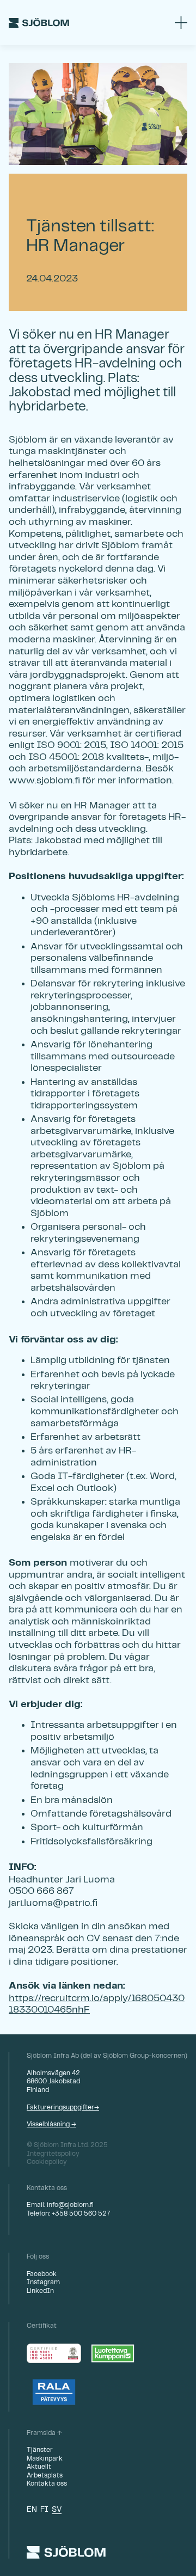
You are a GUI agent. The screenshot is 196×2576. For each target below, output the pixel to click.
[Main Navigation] (181, 23)
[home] (39, 23)
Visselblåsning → (51, 2124)
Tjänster (40, 2450)
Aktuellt (39, 2467)
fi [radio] (44, 2510)
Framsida (41, 2433)
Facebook (42, 2274)
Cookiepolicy (47, 2162)
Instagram (43, 2282)
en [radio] (32, 2510)
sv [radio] (57, 2510)
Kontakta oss (47, 2484)
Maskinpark (45, 2459)
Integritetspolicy (53, 2154)
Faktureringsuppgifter (60, 2108)
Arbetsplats (45, 2476)
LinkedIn (40, 2291)
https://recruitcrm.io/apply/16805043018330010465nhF (97, 2004)
